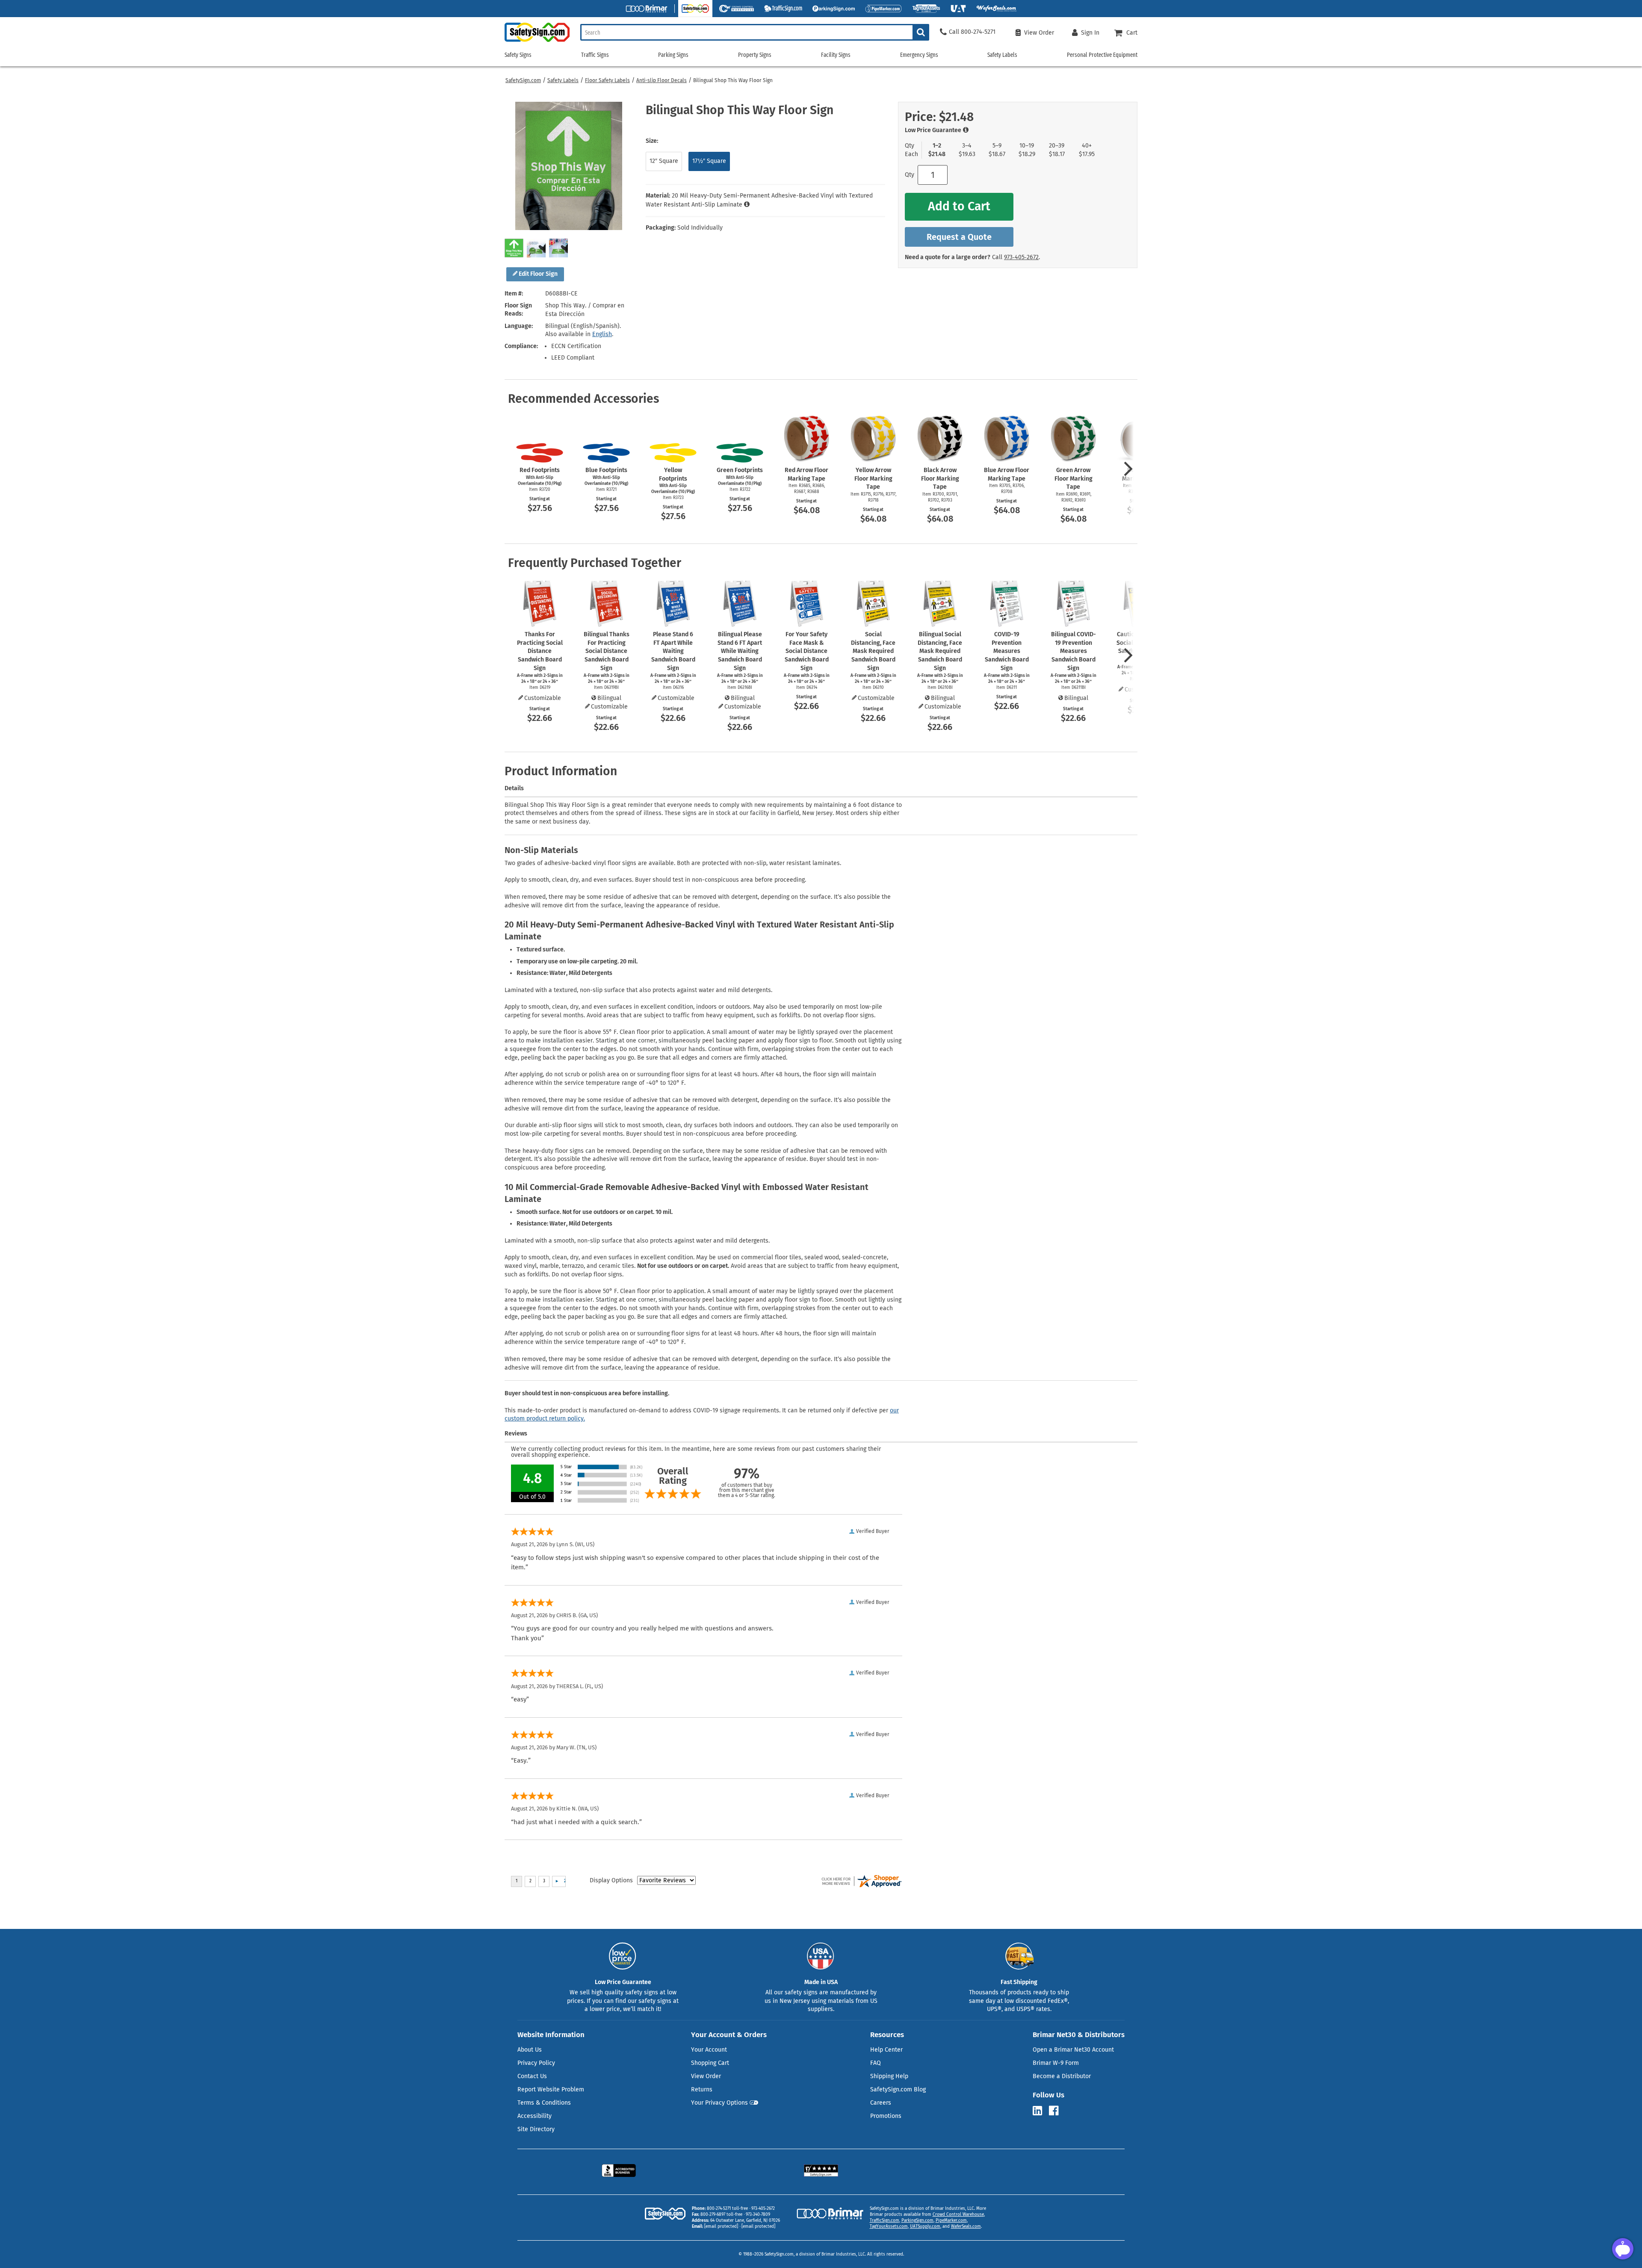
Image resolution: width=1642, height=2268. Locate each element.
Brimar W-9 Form (1056, 2063)
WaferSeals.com (966, 2227)
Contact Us (532, 2076)
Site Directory (536, 2129)
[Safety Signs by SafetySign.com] (537, 42)
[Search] (921, 32)
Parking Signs (673, 55)
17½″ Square (709, 161)
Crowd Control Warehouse (958, 2215)
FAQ (876, 2063)
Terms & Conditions (544, 2103)
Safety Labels (563, 80)
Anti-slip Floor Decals (662, 80)
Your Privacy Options (719, 2103)
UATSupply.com (925, 2227)
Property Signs (755, 55)
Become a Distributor (1062, 2076)
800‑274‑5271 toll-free (727, 2209)
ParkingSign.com (917, 2221)
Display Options (611, 1880)
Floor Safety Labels (607, 80)
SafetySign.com (523, 80)
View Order (706, 2076)
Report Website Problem (551, 2089)
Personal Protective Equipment (1102, 55)
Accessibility (535, 2116)
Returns (702, 2089)
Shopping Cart (710, 2063)
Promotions (886, 2116)
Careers (881, 2103)
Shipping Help (889, 2076)
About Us (530, 2050)
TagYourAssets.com (889, 2227)
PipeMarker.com (951, 2221)
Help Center (886, 2050)
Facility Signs (836, 55)
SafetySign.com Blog (898, 2089)
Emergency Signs (919, 55)
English (602, 334)
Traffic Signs (595, 55)
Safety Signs (518, 55)
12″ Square (664, 161)
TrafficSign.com (884, 2221)
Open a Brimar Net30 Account (1073, 2050)
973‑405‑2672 (1021, 257)
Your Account (709, 2050)
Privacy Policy (536, 2063)
